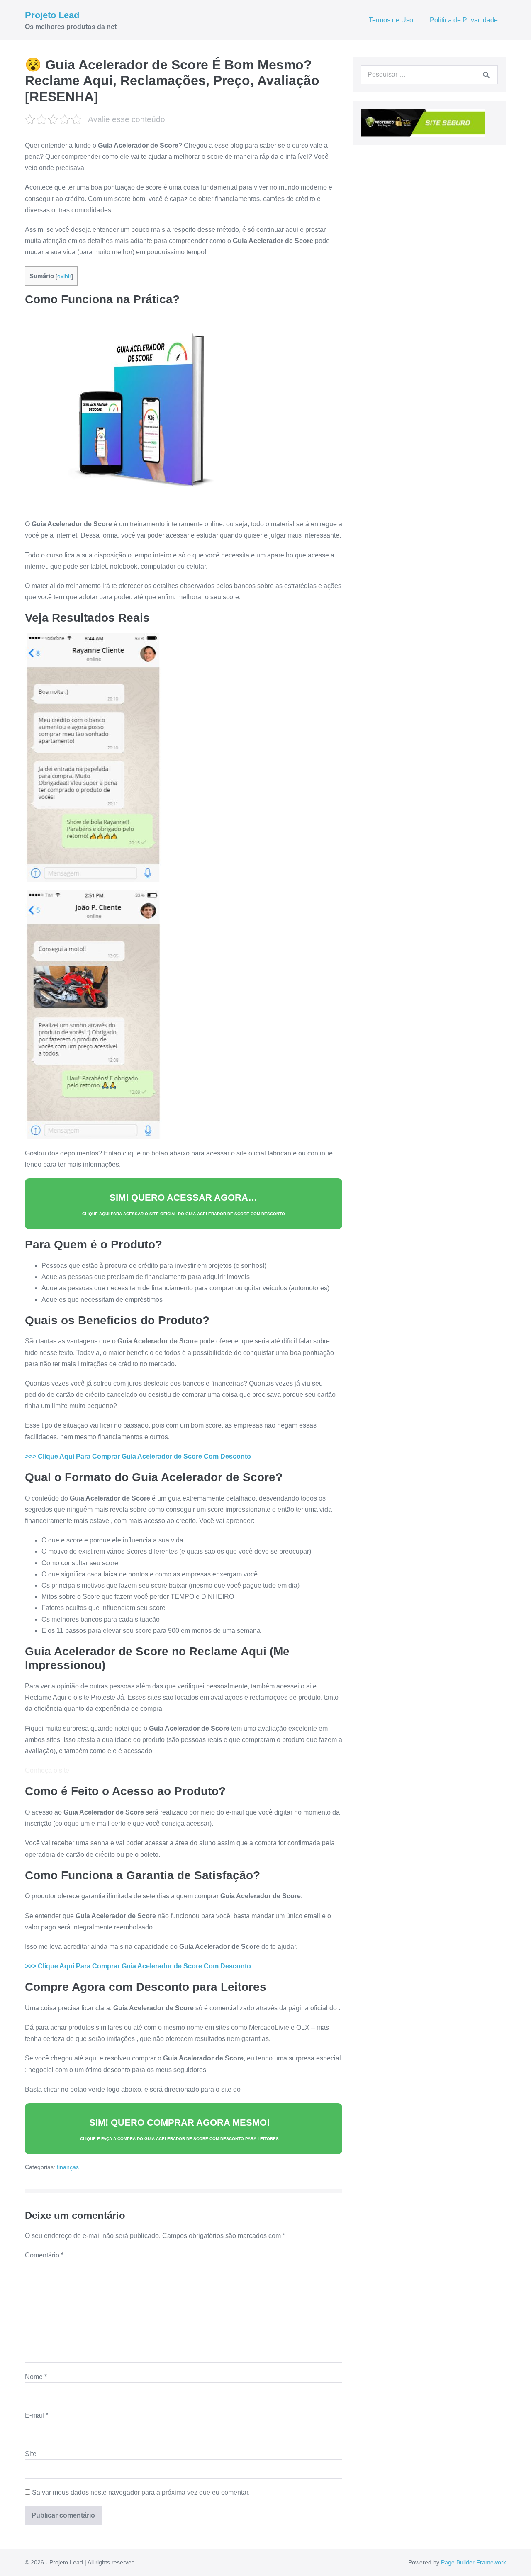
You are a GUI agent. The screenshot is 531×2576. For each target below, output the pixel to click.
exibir (64, 276)
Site (31, 2454)
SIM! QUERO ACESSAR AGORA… (184, 1204)
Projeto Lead (52, 15)
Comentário (44, 2255)
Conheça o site (47, 1770)
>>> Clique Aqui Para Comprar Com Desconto (138, 1456)
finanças (68, 2167)
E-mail (37, 2415)
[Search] (486, 75)
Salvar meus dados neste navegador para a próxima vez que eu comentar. (141, 2492)
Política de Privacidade (464, 20)
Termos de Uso (391, 20)
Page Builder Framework (474, 2562)
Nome (36, 2377)
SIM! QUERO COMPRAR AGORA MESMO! (179, 2129)
